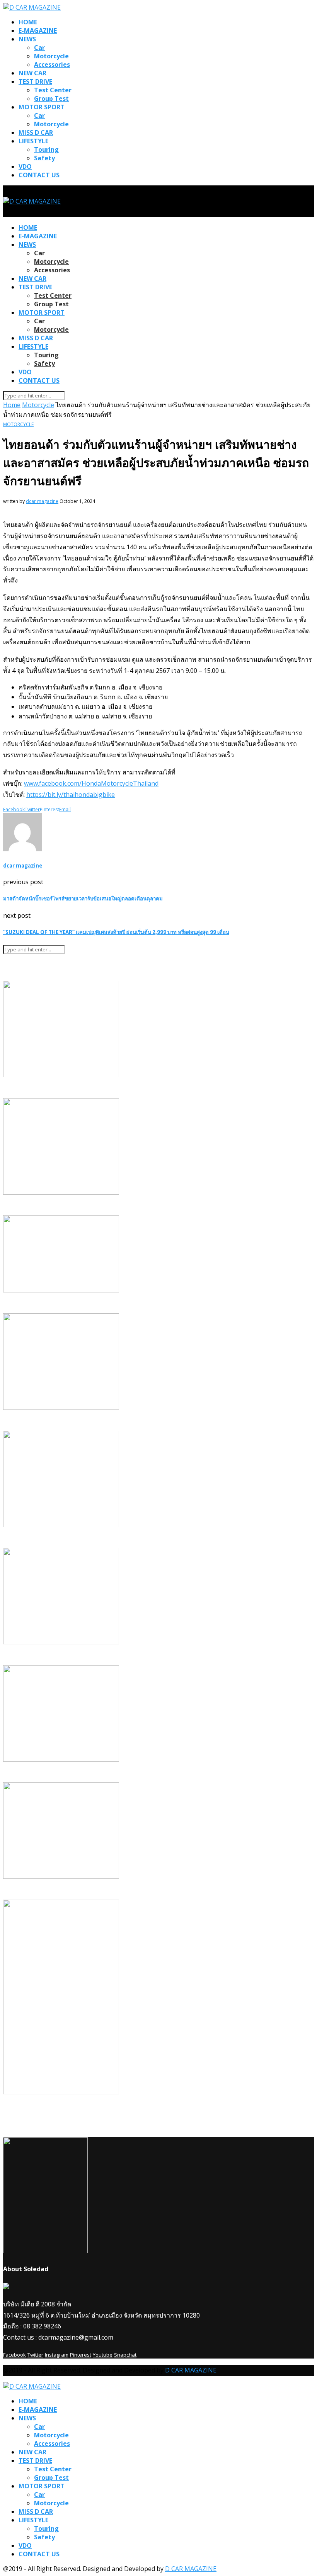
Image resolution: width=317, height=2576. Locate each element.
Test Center (53, 90)
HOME (28, 22)
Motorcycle (51, 56)
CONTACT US (39, 175)
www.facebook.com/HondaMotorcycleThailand (91, 783)
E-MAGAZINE (38, 31)
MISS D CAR (36, 132)
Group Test (51, 98)
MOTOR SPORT (42, 107)
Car (39, 48)
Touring (46, 149)
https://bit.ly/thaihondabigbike (71, 795)
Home (12, 405)
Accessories (52, 65)
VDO (25, 166)
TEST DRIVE (35, 82)
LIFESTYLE (33, 141)
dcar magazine (42, 501)
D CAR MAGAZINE (191, 2370)
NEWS (27, 39)
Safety (44, 158)
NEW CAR (32, 73)
